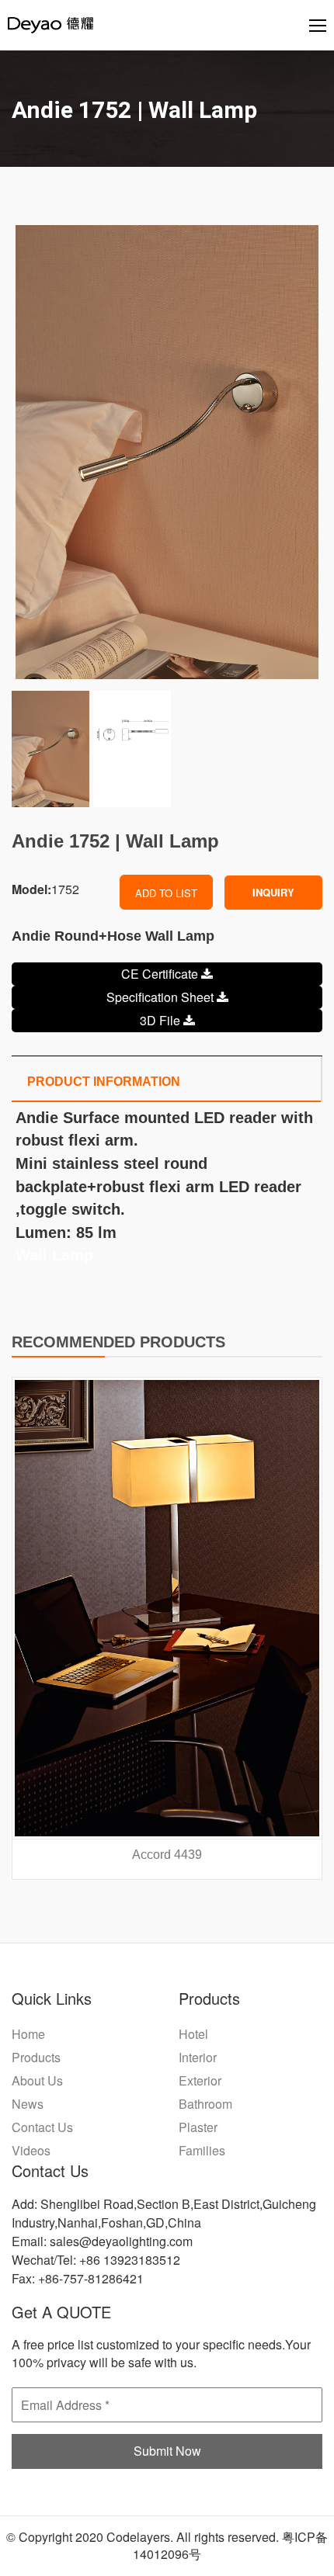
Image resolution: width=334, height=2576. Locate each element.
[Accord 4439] (167, 1608)
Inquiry (273, 892)
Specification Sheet (162, 997)
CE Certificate (161, 974)
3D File (162, 1020)
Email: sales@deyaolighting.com (102, 2241)
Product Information (104, 1082)
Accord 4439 (167, 1855)
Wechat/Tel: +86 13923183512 (96, 2260)
